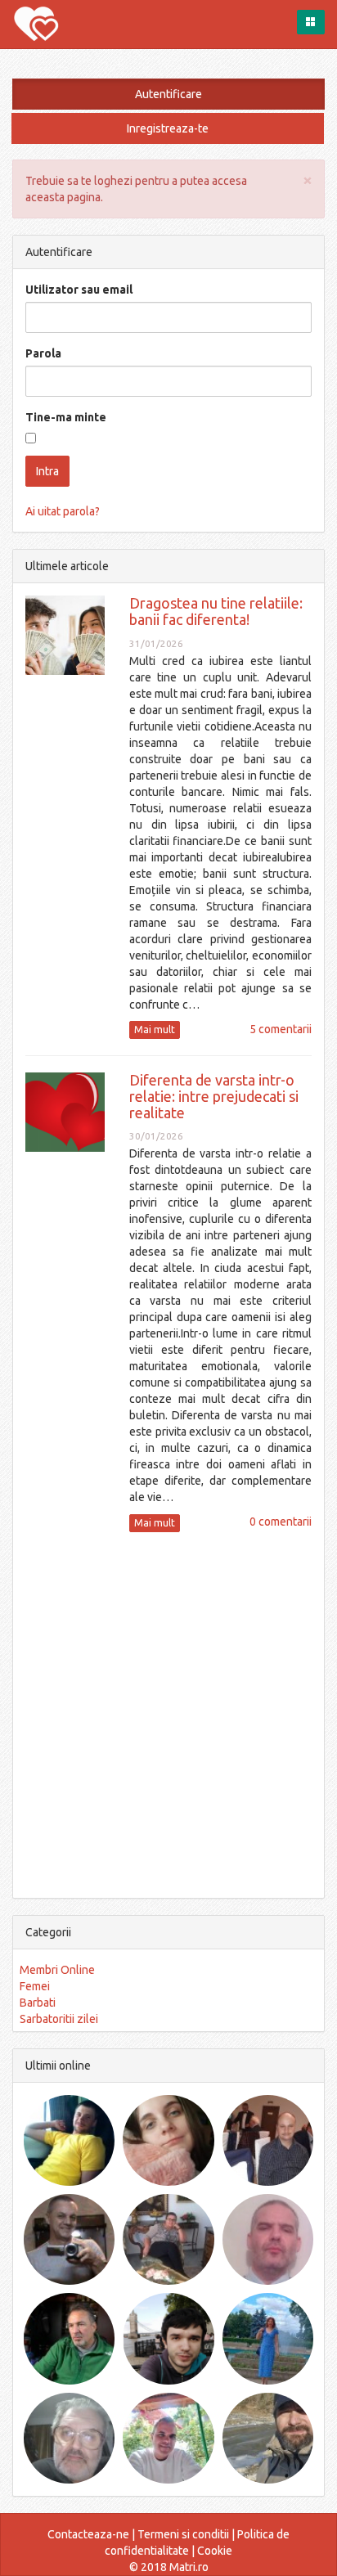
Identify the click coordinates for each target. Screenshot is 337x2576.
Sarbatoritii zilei (59, 2019)
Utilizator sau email (79, 290)
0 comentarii (281, 1522)
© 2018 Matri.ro (169, 2567)
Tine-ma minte (66, 417)
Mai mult (155, 1030)
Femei (35, 1986)
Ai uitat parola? (63, 511)
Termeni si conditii (183, 2534)
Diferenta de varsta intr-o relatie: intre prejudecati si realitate (214, 1096)
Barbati (38, 2003)
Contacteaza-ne (88, 2534)
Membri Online (57, 1970)
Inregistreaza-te (168, 128)
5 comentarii (281, 1029)
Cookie (215, 2551)
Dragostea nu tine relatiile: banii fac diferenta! (216, 611)
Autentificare (168, 94)
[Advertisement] (168, 1713)
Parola (43, 353)
